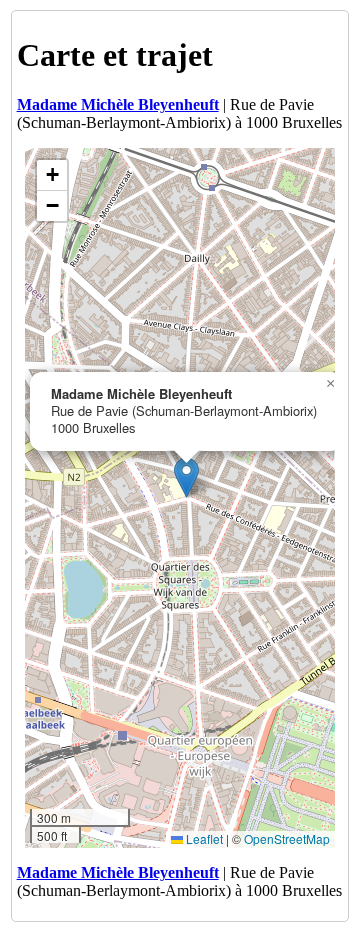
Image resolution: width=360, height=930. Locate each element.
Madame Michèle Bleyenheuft (118, 104)
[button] (186, 477)
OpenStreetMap (287, 838)
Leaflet (203, 838)
